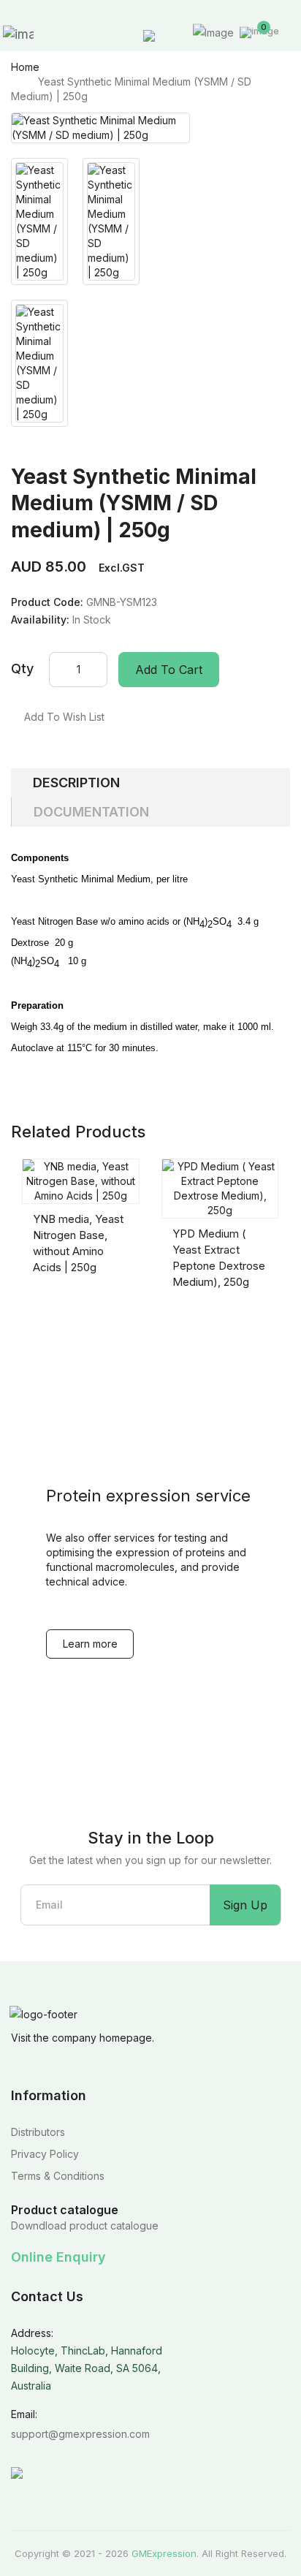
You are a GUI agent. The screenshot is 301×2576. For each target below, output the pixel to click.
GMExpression (164, 2553)
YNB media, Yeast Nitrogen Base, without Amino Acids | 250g (78, 1243)
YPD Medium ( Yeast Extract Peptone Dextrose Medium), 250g (219, 1258)
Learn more (90, 1644)
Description (76, 783)
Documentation (91, 812)
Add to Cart (169, 670)
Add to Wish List (64, 717)
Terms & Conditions (58, 2176)
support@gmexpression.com (80, 2434)
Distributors (38, 2132)
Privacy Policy (45, 2154)
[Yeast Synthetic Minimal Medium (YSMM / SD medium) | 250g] (100, 128)
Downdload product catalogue (85, 2225)
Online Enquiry (58, 2257)
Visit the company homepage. (83, 2038)
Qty (22, 668)
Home (25, 67)
